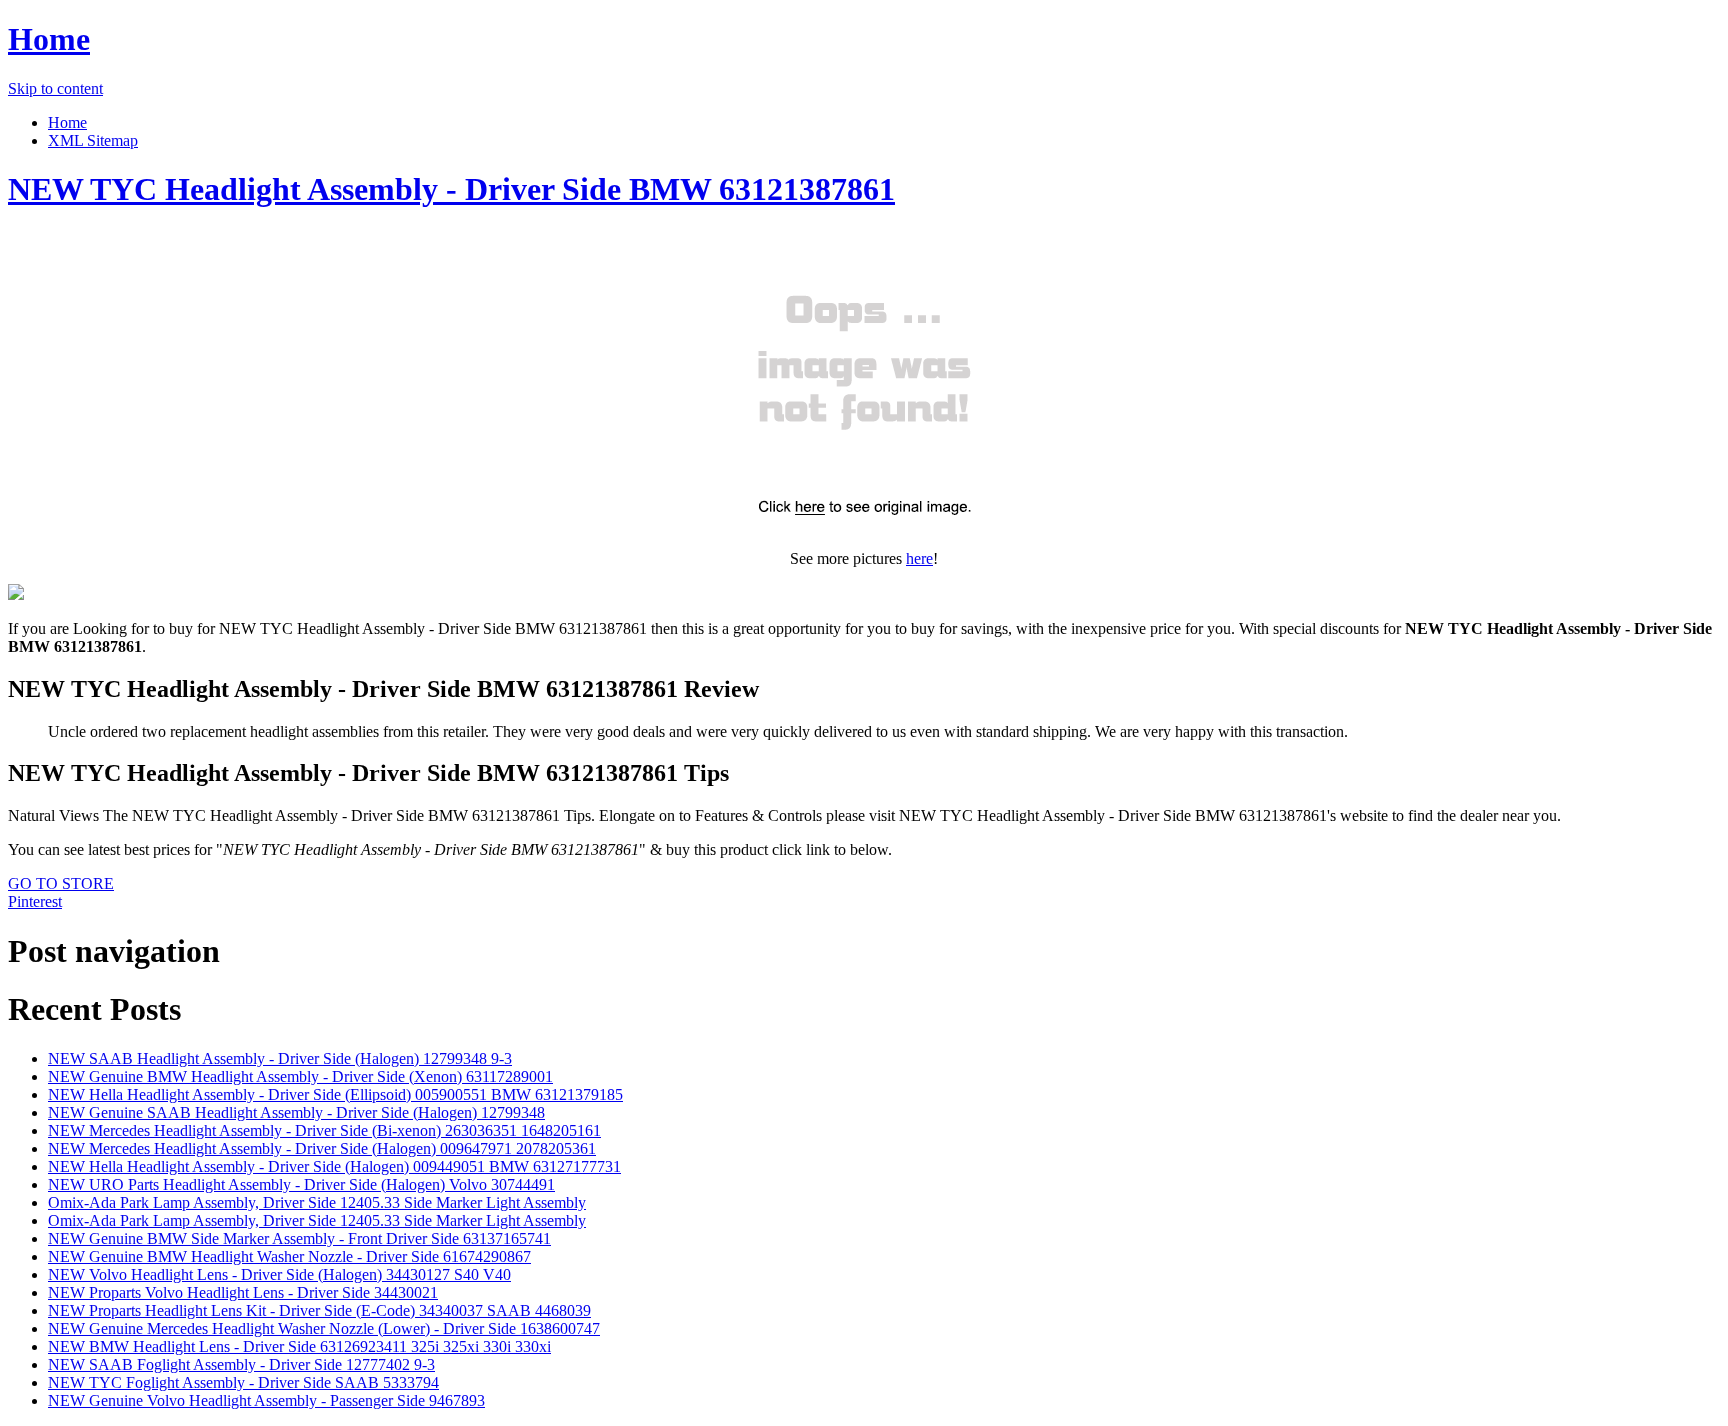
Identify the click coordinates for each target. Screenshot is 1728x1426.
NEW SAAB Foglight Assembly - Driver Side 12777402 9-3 (241, 1364)
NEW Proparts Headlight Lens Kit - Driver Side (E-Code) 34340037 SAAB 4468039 (319, 1310)
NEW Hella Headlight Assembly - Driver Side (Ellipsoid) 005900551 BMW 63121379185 (335, 1094)
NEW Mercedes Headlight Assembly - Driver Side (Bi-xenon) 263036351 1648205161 (324, 1130)
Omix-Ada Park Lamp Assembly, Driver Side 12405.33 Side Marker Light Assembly (317, 1202)
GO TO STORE (61, 883)
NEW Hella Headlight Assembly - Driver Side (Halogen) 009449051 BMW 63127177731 (334, 1166)
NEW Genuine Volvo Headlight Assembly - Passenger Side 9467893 (266, 1400)
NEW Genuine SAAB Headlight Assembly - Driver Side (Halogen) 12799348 (296, 1112)
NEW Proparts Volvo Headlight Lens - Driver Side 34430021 (243, 1292)
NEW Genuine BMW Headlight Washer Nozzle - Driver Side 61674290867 (289, 1256)
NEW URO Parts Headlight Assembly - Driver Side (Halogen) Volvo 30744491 (301, 1184)
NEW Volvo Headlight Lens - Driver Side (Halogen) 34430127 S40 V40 (279, 1274)
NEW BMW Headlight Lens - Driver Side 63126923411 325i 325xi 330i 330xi (299, 1346)
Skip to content (55, 88)
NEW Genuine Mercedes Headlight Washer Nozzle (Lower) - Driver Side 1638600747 (324, 1328)
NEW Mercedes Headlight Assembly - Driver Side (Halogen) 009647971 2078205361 (322, 1148)
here (919, 558)
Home (49, 39)
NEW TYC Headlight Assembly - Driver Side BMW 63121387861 (451, 189)
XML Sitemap (93, 140)
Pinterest (35, 901)
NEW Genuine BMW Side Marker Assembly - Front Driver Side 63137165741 (299, 1238)
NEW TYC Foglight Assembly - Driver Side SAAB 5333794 (243, 1382)
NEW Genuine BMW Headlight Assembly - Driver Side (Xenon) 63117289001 (300, 1076)
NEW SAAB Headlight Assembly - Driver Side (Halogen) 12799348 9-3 (280, 1058)
